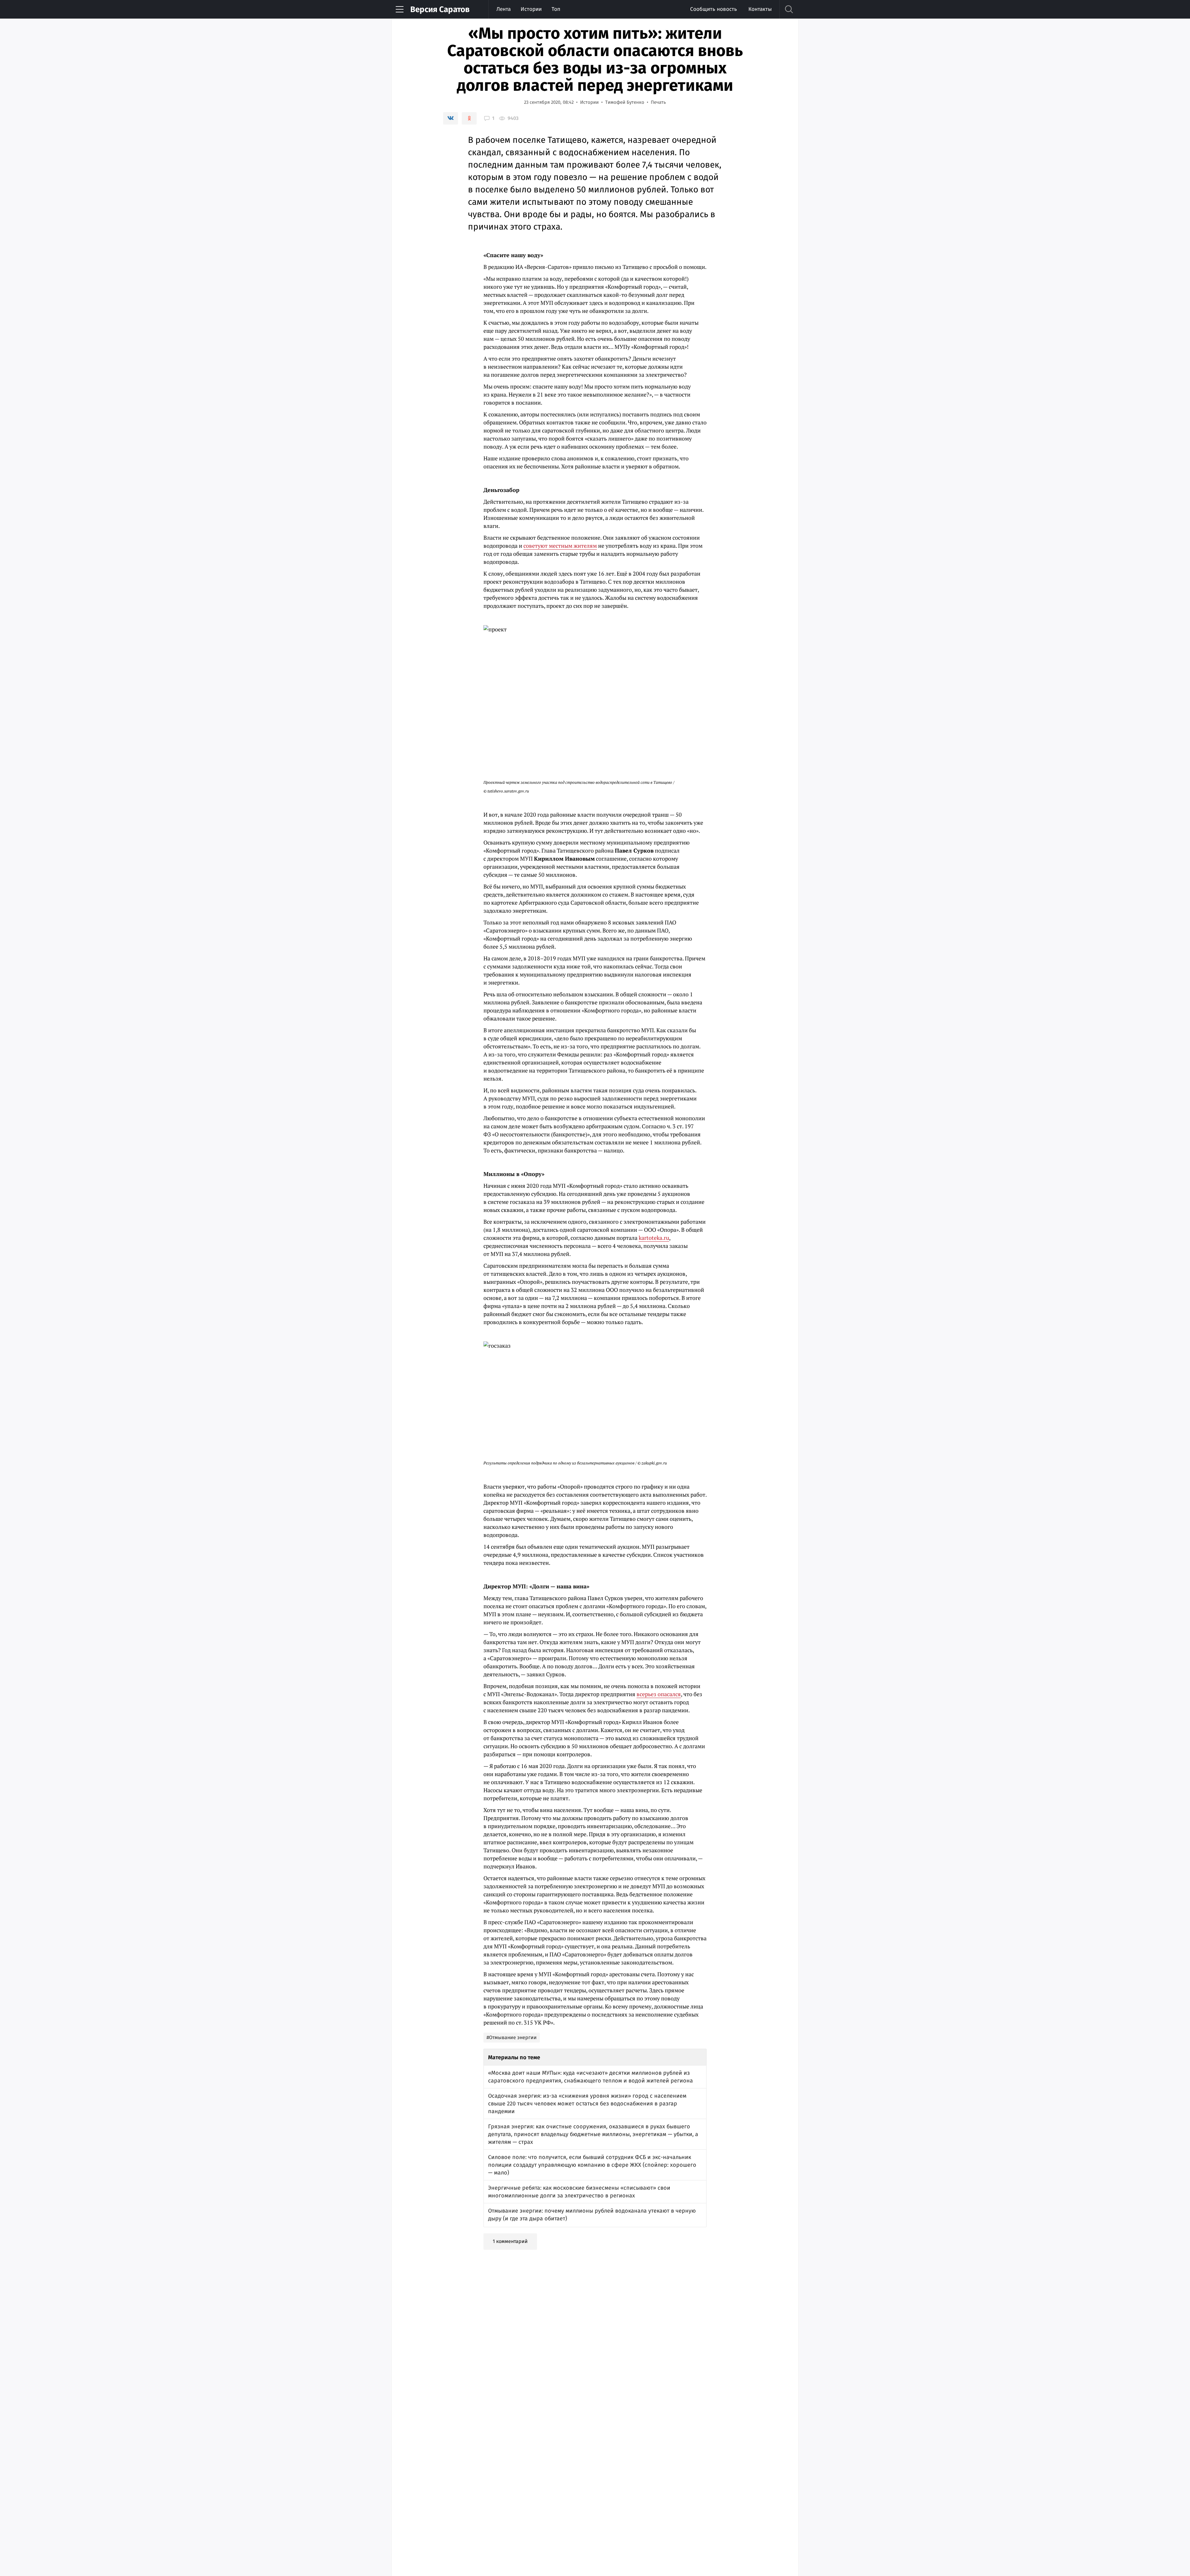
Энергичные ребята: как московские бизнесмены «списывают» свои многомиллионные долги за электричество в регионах (579, 2192)
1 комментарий (510, 2241)
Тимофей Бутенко (625, 102)
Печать (658, 102)
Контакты (760, 9)
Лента (504, 9)
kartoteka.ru (654, 1238)
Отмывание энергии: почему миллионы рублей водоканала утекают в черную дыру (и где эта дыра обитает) (592, 2215)
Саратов (440, 9)
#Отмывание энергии (512, 2037)
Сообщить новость (714, 9)
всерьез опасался (659, 1694)
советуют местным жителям (560, 546)
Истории (531, 9)
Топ (556, 9)
